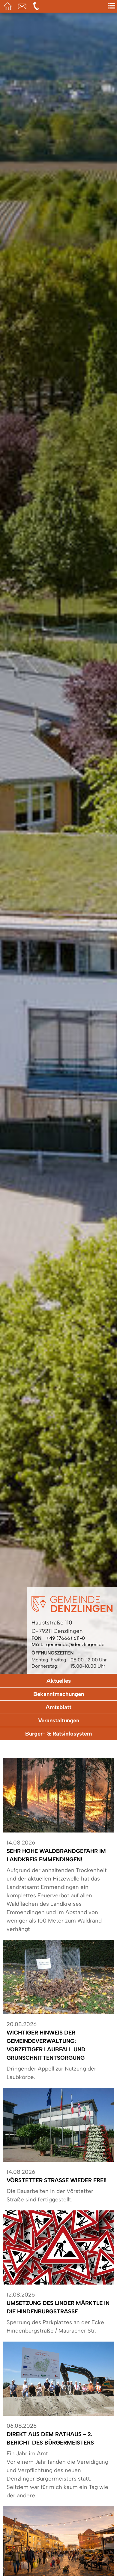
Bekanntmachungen (59, 1694)
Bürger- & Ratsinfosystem (58, 1734)
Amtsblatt (58, 1707)
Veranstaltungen (59, 1720)
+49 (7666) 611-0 (66, 1638)
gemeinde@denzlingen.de (75, 1644)
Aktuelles (59, 1681)
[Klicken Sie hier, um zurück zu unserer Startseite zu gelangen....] (72, 1611)
